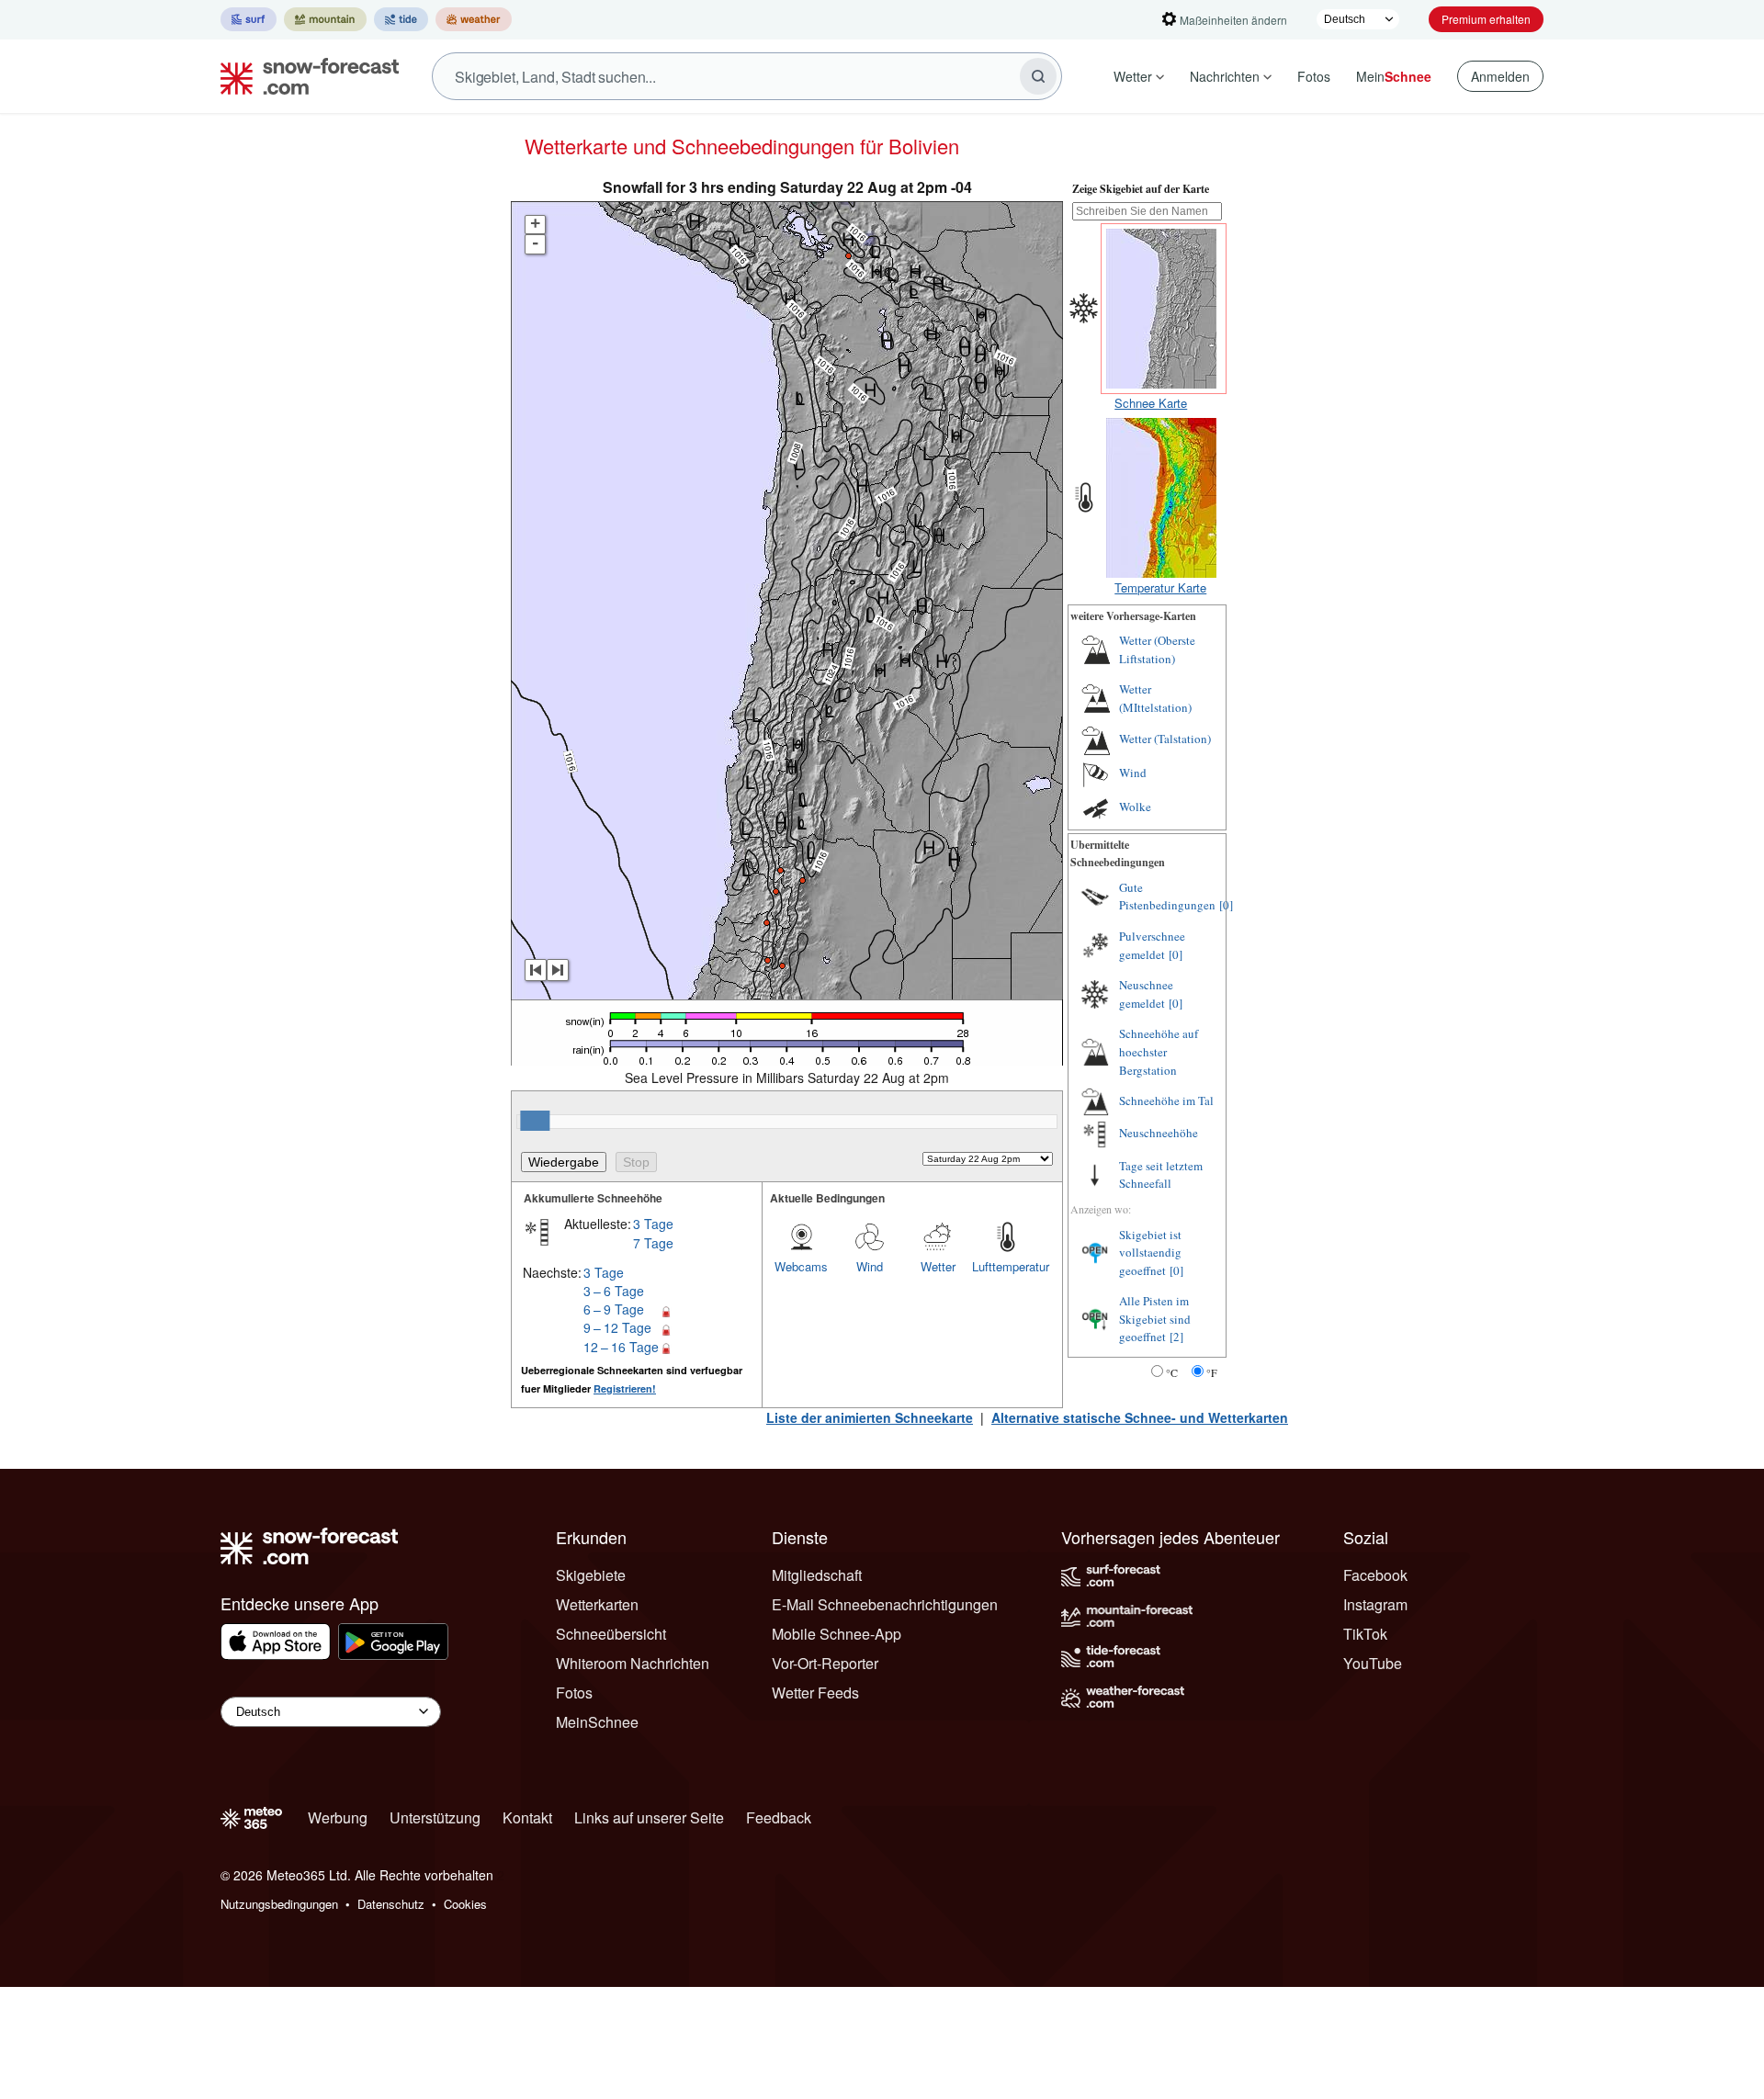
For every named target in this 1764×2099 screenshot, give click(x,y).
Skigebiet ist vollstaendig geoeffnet (1150, 1253)
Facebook (1375, 1575)
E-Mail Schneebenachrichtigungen (885, 1604)
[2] (1176, 1337)
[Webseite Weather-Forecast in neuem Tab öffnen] (474, 19)
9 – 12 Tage (617, 1327)
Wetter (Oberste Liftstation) (1157, 649)
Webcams (801, 1266)
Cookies (465, 1904)
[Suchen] (1038, 76)
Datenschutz (391, 1904)
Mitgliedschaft (817, 1575)
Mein (1394, 76)
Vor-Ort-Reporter (825, 1663)
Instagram (1375, 1604)
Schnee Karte (1151, 403)
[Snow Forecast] (304, 76)
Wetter (1133, 76)
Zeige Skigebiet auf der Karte (1141, 189)
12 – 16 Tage (621, 1347)
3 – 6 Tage (614, 1291)
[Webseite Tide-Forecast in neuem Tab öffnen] (401, 19)
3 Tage (653, 1224)
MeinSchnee (597, 1722)
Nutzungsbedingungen (279, 1904)
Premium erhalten (1486, 19)
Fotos (1314, 76)
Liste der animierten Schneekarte (870, 1417)
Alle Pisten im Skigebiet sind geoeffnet (1155, 1319)
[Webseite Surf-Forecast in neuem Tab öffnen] (249, 19)
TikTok (1365, 1634)
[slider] (535, 1121)
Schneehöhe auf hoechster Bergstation (1159, 1051)
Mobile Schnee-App (837, 1634)
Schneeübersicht (611, 1634)
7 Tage (653, 1243)
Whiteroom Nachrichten (633, 1663)
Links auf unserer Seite (649, 1817)
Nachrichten (1225, 76)
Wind (870, 1266)
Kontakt (527, 1817)
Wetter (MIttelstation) (1155, 698)
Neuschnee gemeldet (1146, 994)
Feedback (779, 1817)
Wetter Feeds (815, 1693)
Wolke (1135, 807)
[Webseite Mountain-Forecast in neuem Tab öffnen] (325, 19)
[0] (1226, 905)
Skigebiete (591, 1575)
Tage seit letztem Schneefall (1161, 1175)
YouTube (1373, 1663)
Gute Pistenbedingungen (1167, 897)
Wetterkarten (597, 1604)
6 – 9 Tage (614, 1309)
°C (1172, 1372)
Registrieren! (625, 1388)
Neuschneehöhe (1159, 1133)
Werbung (338, 1817)
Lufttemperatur (1006, 1266)
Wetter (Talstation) (1165, 739)
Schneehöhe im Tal (1166, 1100)
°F (1212, 1372)
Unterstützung (435, 1817)
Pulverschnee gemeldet (1152, 945)
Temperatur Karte (1160, 587)
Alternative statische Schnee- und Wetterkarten (1140, 1417)
